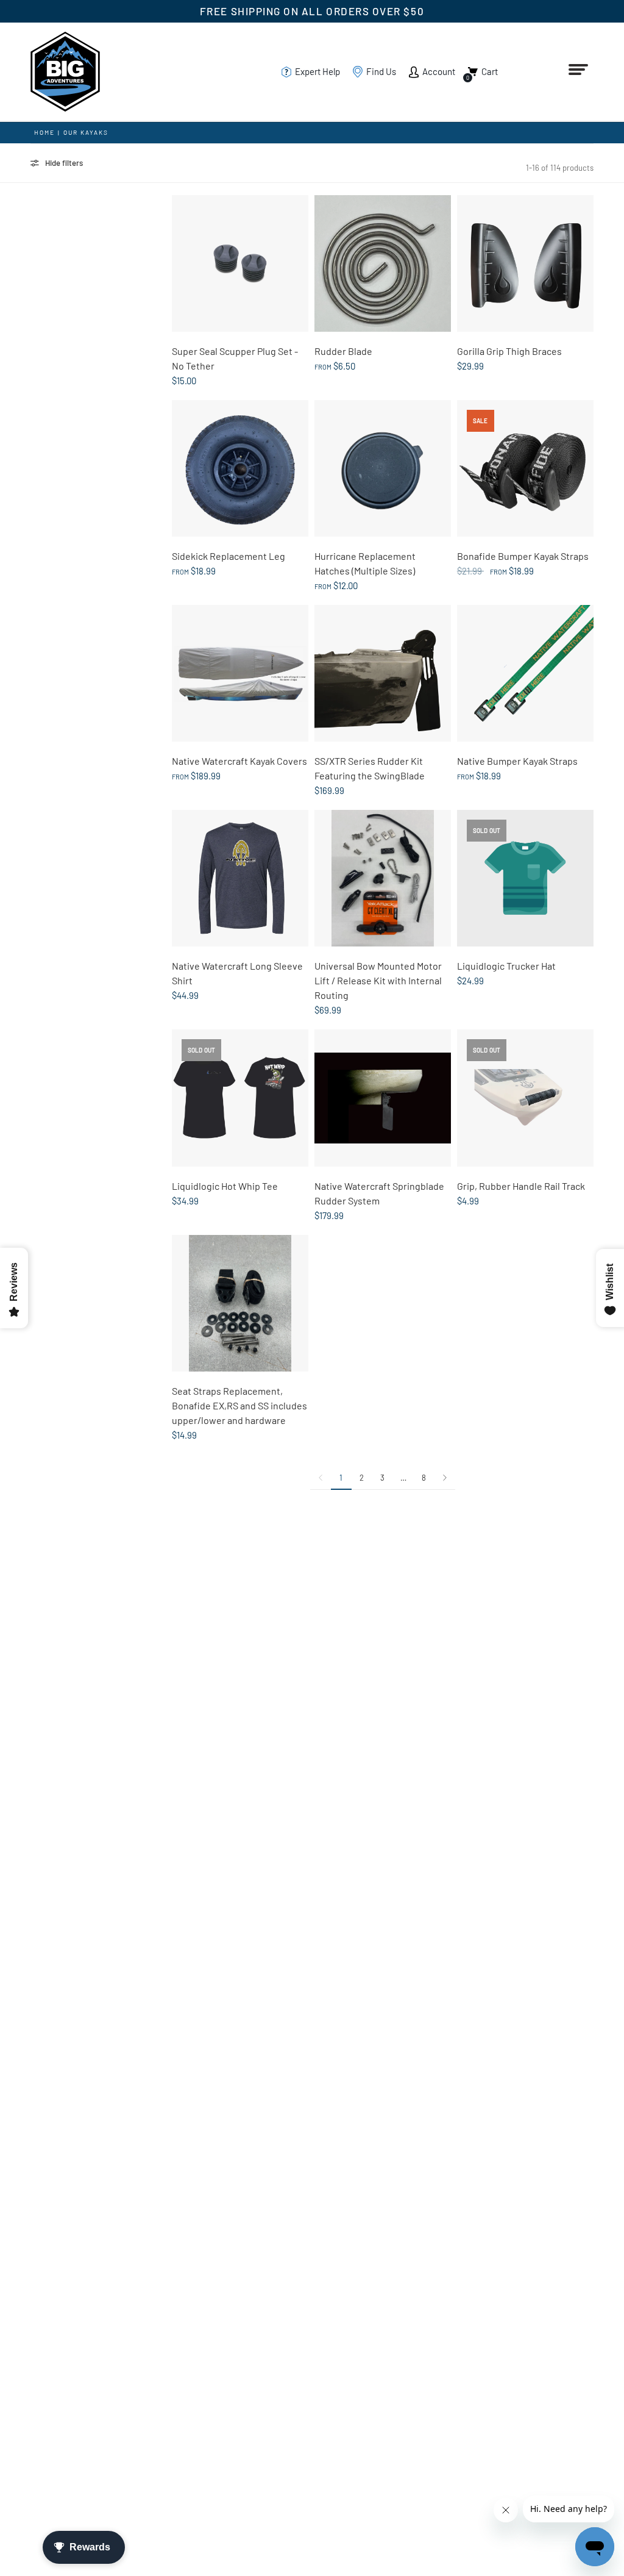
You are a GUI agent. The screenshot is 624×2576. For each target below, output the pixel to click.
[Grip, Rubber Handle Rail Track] (525, 1098)
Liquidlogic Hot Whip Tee (225, 1186)
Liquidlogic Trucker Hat (506, 966)
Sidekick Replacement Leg (229, 556)
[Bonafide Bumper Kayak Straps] (525, 468)
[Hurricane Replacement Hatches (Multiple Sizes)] (383, 468)
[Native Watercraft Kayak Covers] (240, 673)
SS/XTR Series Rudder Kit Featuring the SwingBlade (370, 768)
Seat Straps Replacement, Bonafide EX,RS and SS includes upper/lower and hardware (239, 1405)
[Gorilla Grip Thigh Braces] (525, 263)
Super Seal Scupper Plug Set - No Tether (235, 358)
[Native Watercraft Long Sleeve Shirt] (240, 878)
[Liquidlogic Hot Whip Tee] (240, 1098)
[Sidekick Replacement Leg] (240, 468)
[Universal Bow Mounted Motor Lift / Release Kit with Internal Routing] (383, 878)
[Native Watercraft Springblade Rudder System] (383, 1098)
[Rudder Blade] (383, 263)
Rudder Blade (343, 351)
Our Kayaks (86, 132)
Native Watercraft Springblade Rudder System (379, 1193)
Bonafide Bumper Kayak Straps (523, 556)
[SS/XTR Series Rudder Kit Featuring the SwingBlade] (383, 673)
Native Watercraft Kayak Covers (239, 761)
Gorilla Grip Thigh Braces (509, 351)
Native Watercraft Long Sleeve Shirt (237, 973)
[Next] (445, 1478)
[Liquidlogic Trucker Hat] (525, 878)
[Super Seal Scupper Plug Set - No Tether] (240, 263)
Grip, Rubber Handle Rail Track (521, 1186)
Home (44, 132)
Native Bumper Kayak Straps (517, 761)
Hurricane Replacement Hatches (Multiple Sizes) (365, 563)
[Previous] (321, 1478)
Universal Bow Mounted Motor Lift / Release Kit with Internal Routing (378, 980)
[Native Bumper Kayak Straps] (525, 673)
